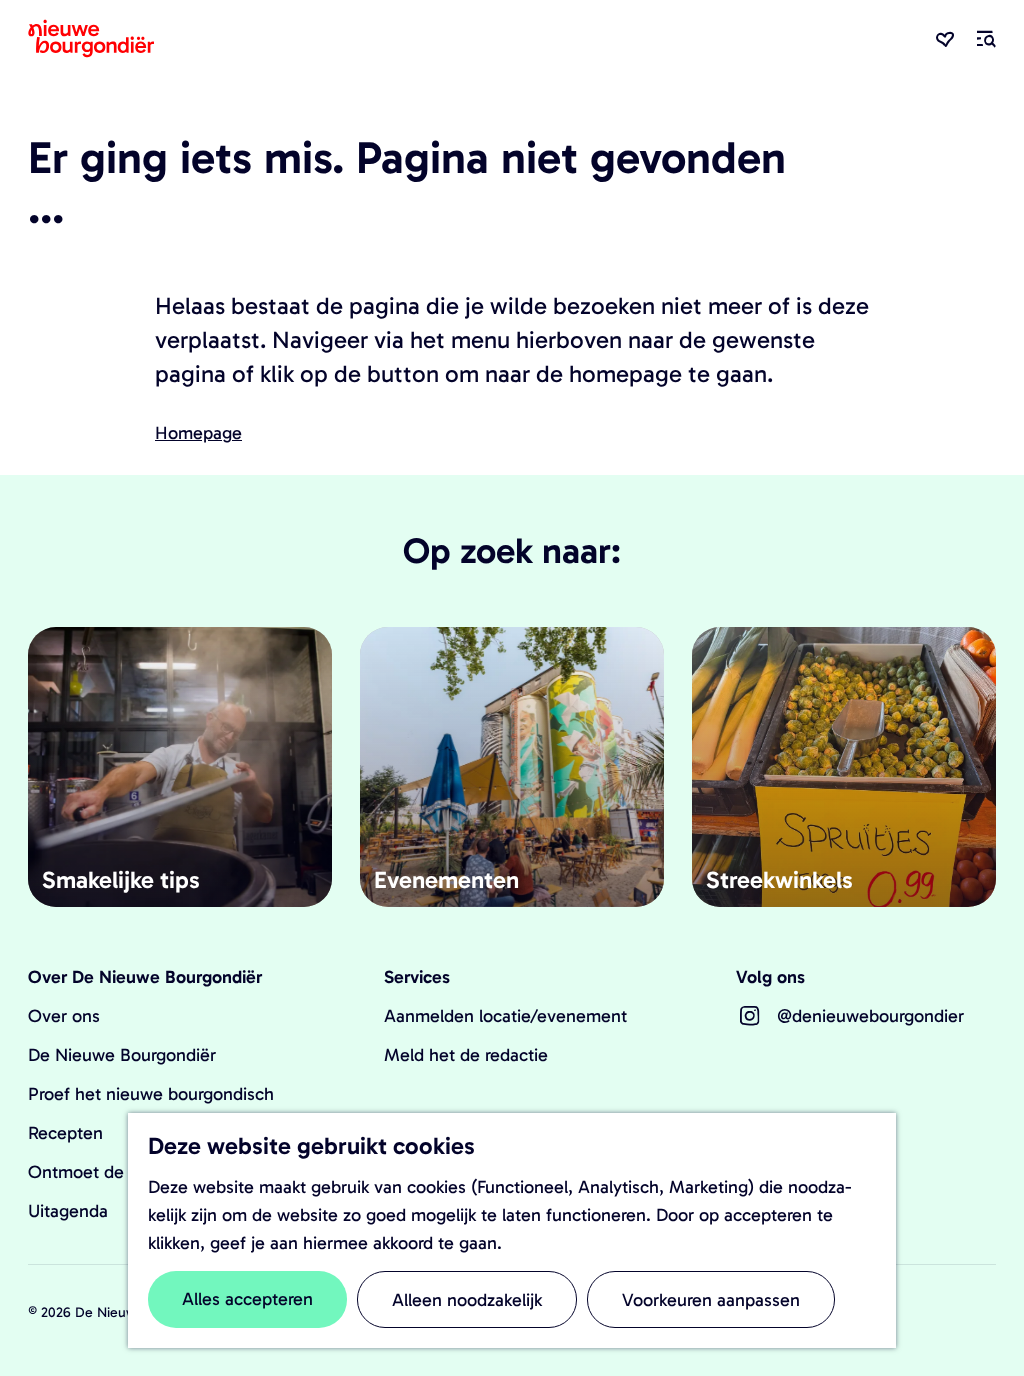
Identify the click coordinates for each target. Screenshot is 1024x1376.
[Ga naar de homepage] (91, 38)
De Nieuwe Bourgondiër (122, 1055)
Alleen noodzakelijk (467, 1300)
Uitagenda (68, 1211)
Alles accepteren (247, 1299)
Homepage (198, 433)
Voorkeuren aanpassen (711, 1300)
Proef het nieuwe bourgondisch (151, 1094)
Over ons (64, 1016)
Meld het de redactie (466, 1055)
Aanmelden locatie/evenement (505, 1016)
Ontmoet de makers (106, 1172)
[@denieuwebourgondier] (750, 1016)
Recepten (65, 1133)
